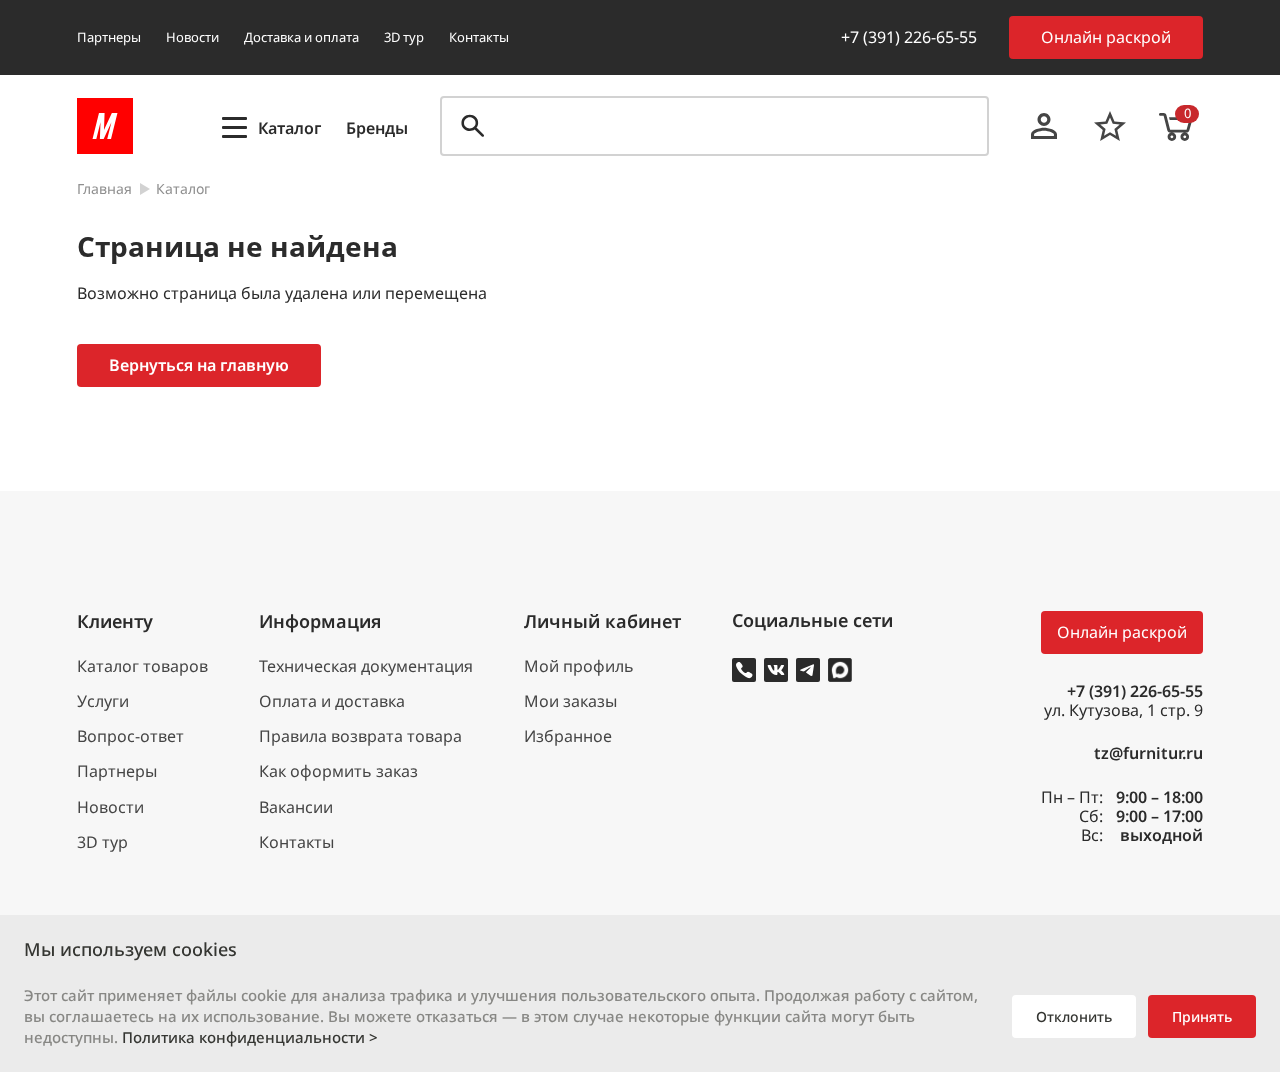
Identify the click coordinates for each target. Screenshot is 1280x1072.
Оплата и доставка (332, 701)
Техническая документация (366, 666)
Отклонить (1074, 1016)
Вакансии (296, 807)
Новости (192, 37)
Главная (104, 189)
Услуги (103, 701)
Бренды (377, 128)
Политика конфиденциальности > (250, 1037)
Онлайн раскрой (1106, 37)
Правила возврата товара (360, 736)
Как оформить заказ (338, 771)
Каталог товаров (142, 666)
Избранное (568, 736)
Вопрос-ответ (130, 736)
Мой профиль (579, 666)
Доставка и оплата (301, 37)
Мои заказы (570, 701)
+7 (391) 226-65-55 (909, 37)
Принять (1202, 1016)
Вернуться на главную (199, 365)
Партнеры (109, 37)
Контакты (479, 37)
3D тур (404, 37)
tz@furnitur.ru (1148, 753)
